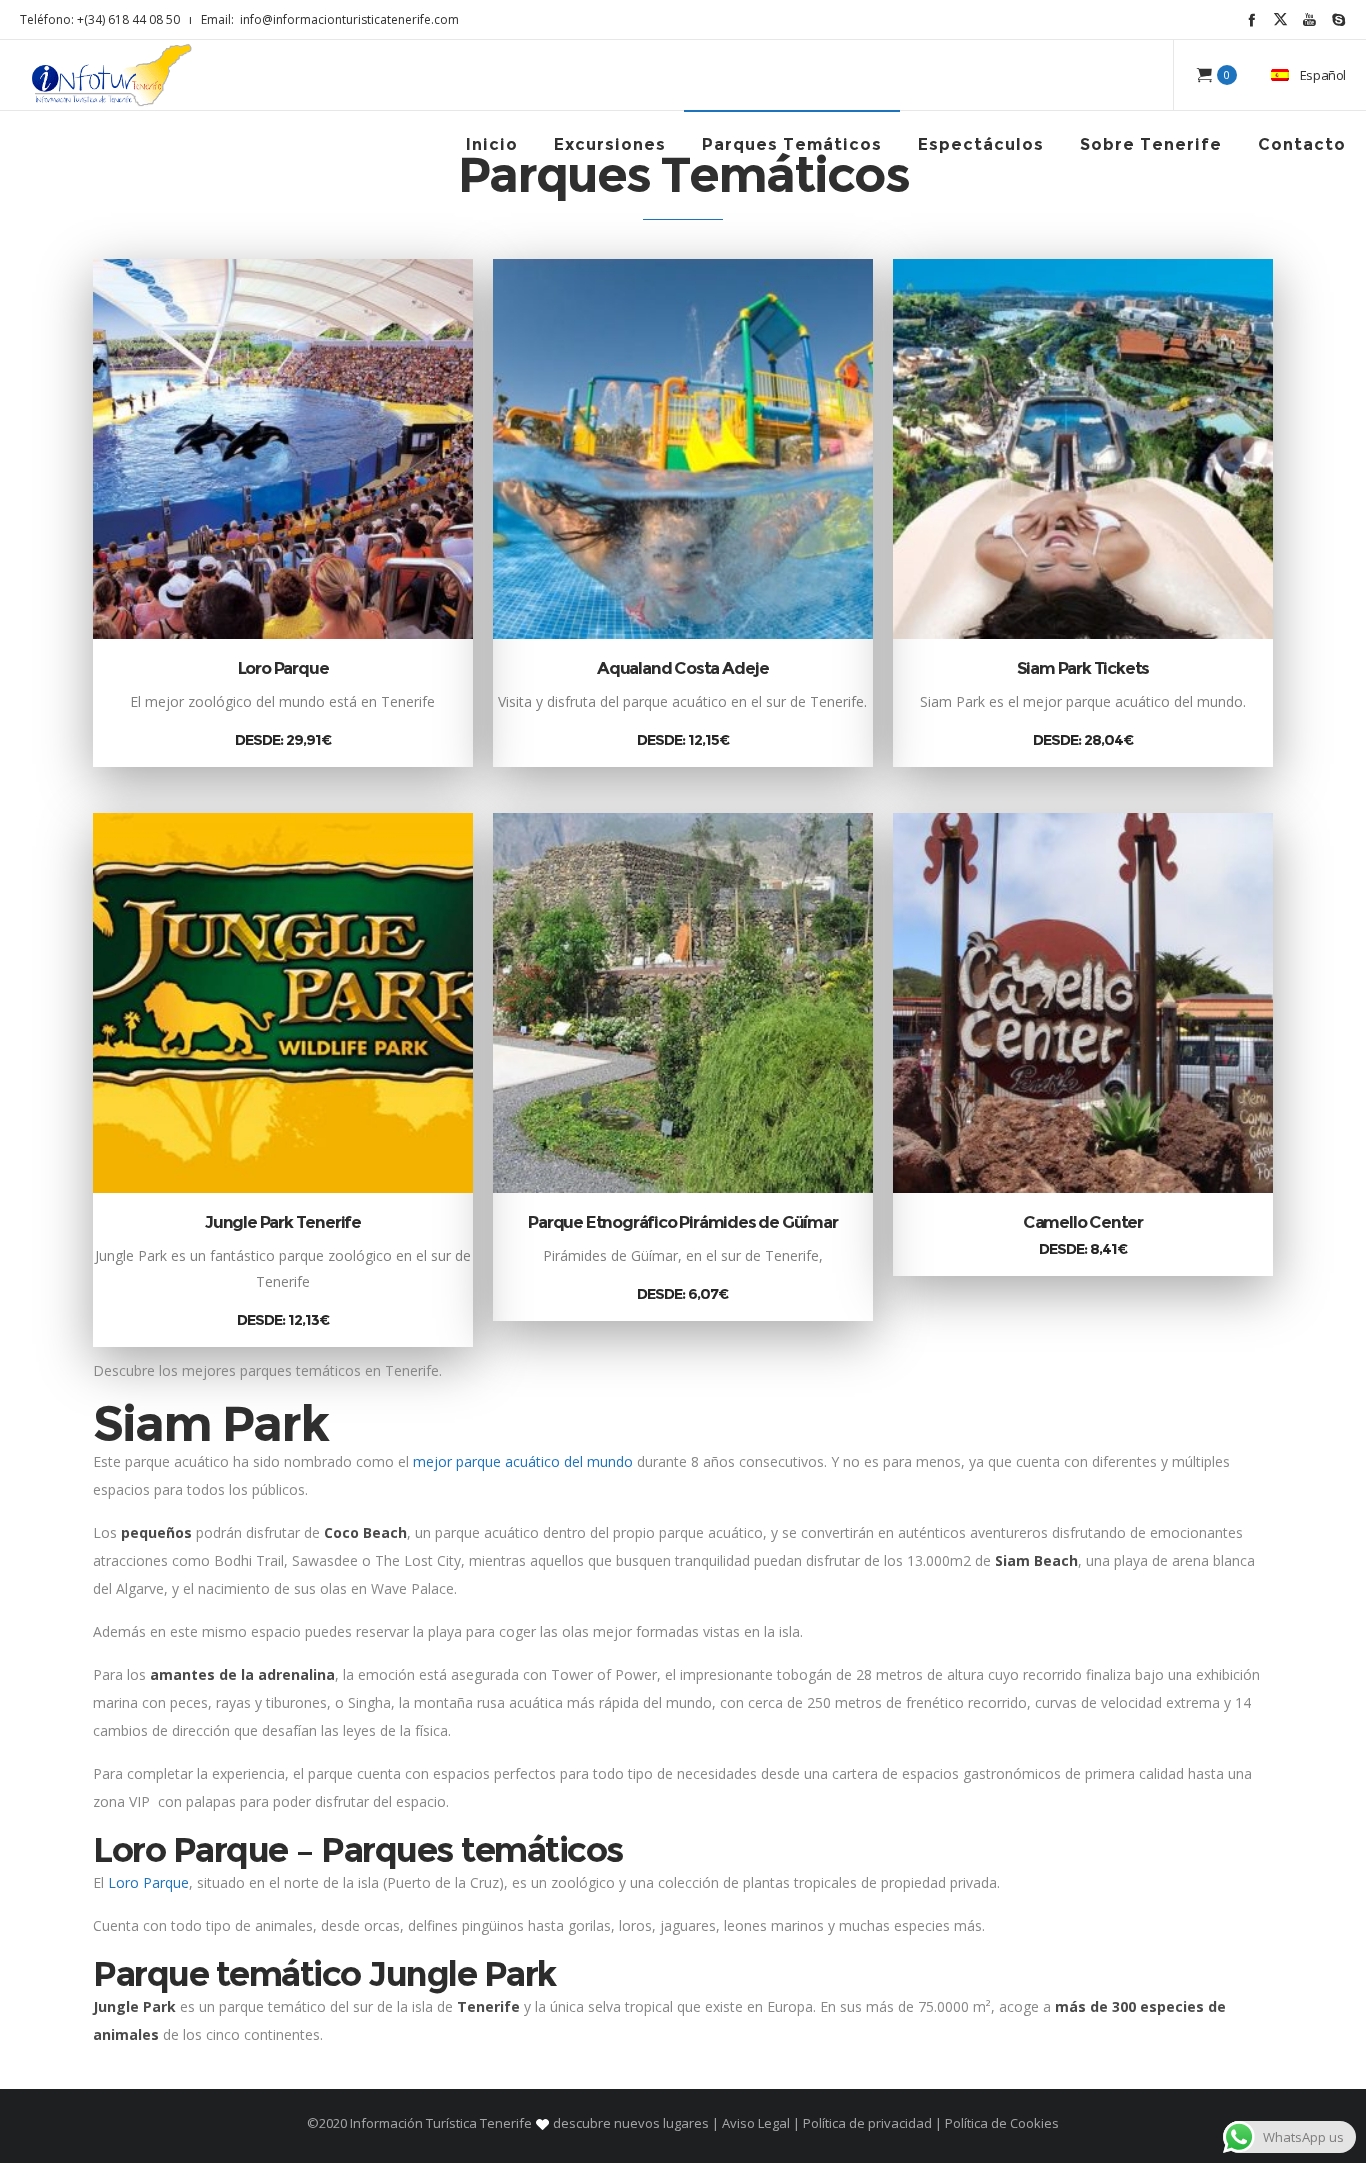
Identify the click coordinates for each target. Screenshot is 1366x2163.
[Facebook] (1251, 19)
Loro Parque (283, 668)
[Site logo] (112, 75)
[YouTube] (1309, 19)
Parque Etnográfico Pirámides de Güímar (682, 1222)
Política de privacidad (867, 2123)
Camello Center (1083, 1222)
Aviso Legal (756, 2123)
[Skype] (1338, 19)
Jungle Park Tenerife (283, 1222)
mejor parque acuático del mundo (523, 1461)
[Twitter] (1280, 19)
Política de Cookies (1000, 2123)
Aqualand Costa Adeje (683, 668)
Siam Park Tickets (1083, 668)
